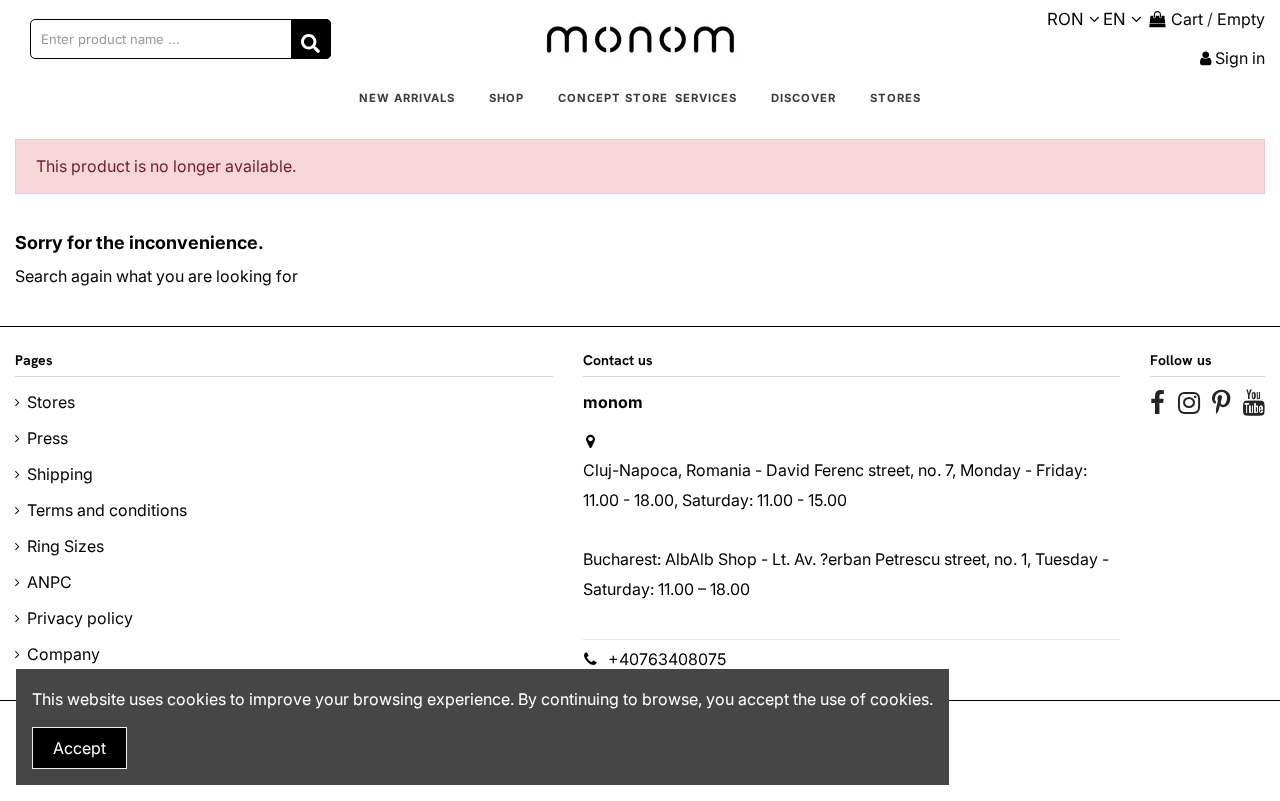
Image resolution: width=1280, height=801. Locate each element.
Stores (51, 402)
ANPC (49, 582)
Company (63, 654)
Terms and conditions (107, 510)
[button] (506, 99)
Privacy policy (80, 618)
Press (47, 438)
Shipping (60, 474)
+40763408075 (667, 659)
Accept (79, 748)
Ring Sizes (65, 546)
